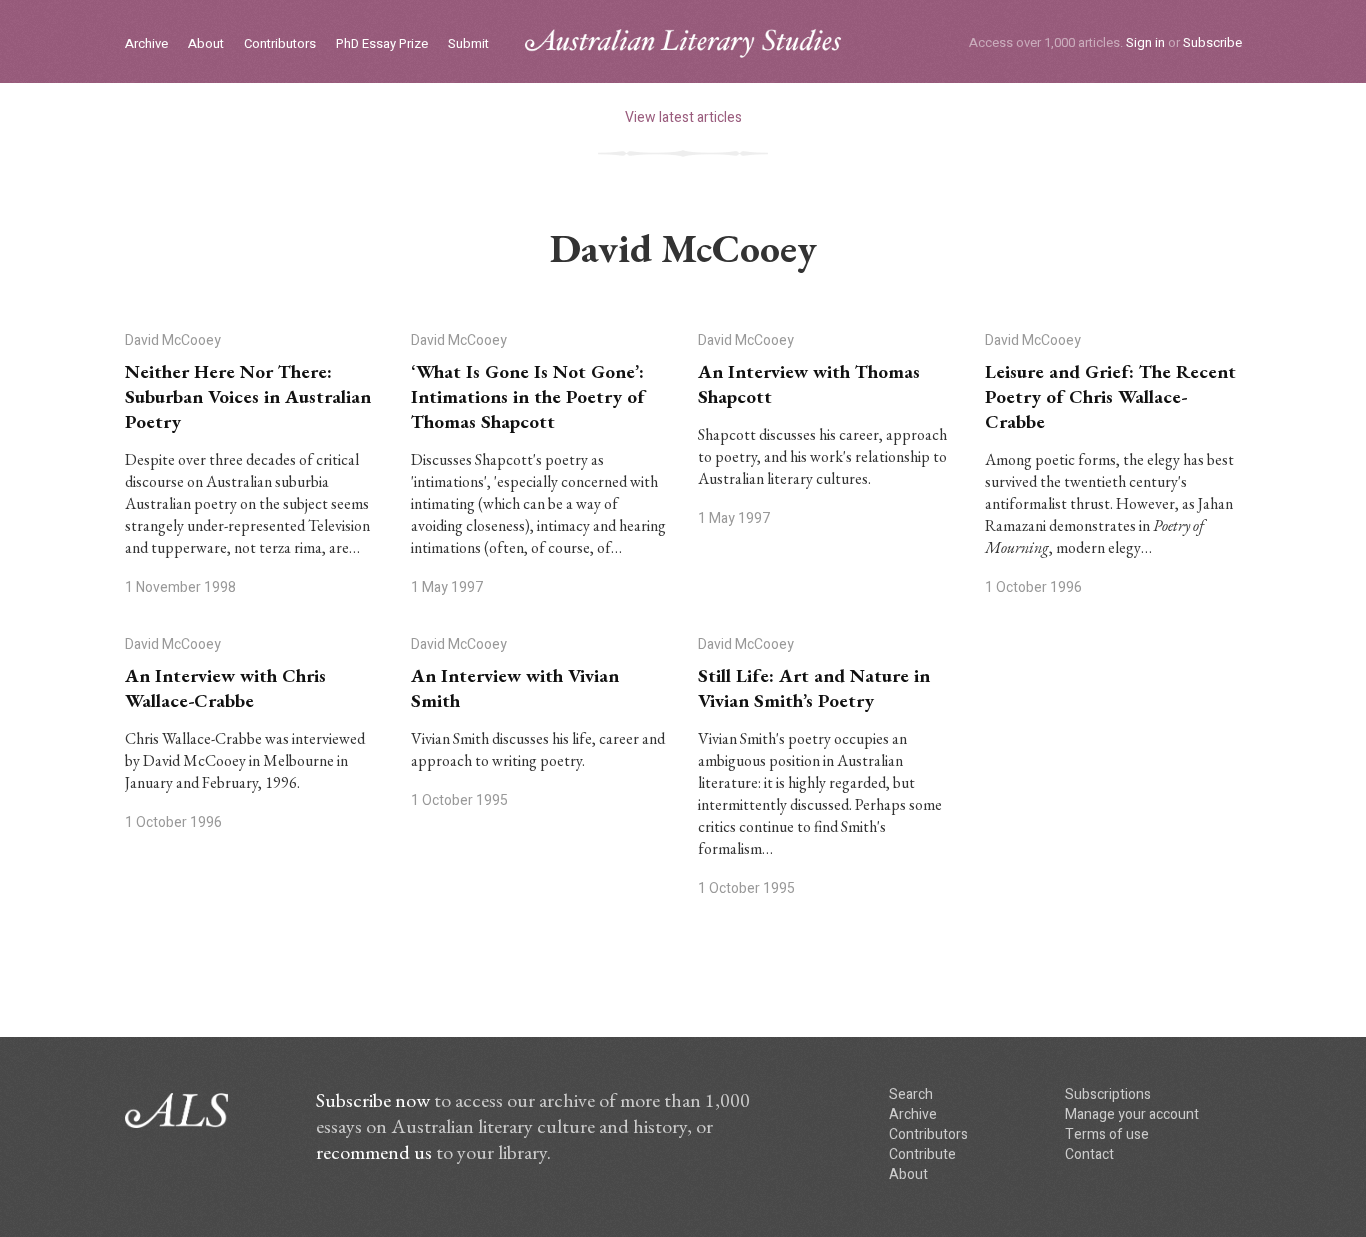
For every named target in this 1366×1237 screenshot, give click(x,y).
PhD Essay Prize (382, 44)
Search (911, 1094)
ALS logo (683, 43)
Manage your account (1132, 1114)
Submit (468, 44)
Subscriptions (1108, 1094)
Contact (1089, 1154)
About (206, 44)
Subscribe (1212, 42)
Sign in (1145, 42)
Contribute (922, 1154)
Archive (146, 44)
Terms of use (1107, 1134)
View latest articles (683, 117)
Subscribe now (373, 1100)
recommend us (374, 1152)
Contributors (280, 44)
